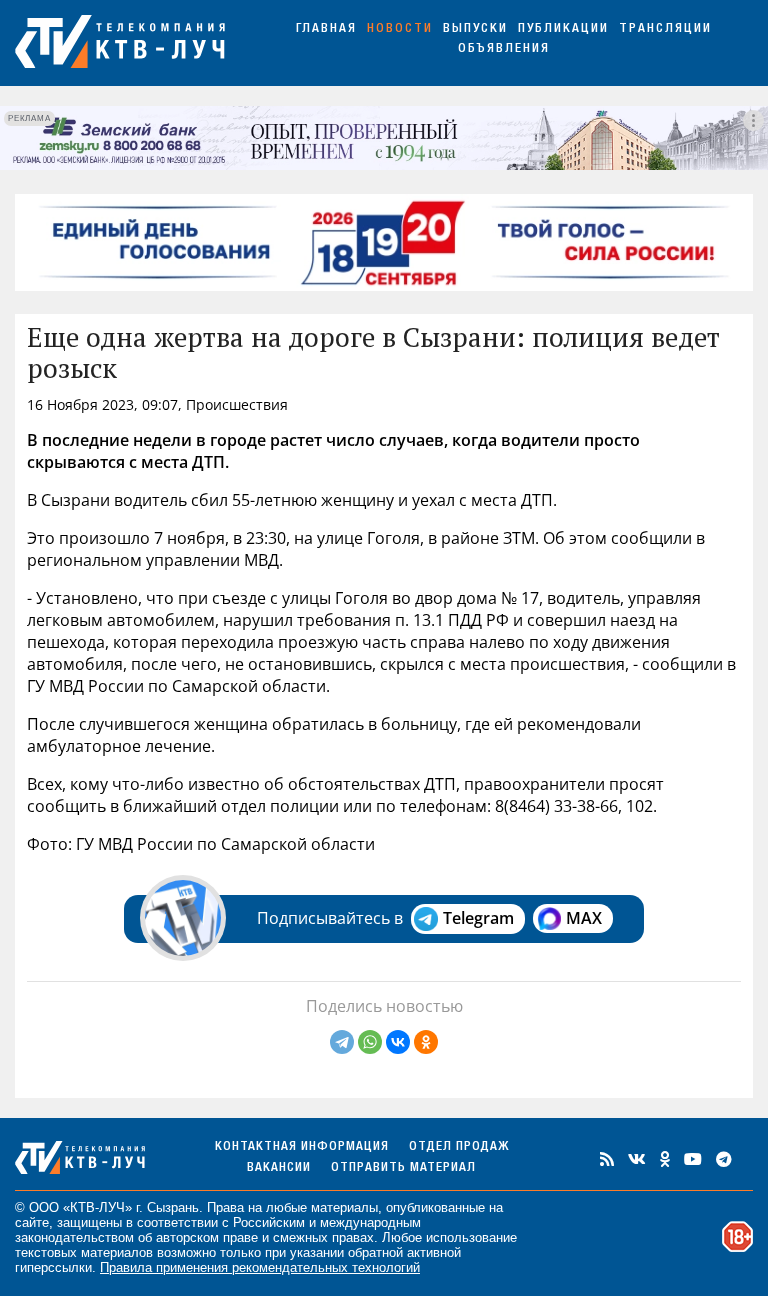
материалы (344, 1207)
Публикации (563, 29)
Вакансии (279, 1168)
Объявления (504, 49)
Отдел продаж (459, 1147)
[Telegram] (342, 1042)
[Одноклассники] (426, 1042)
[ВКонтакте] (398, 1042)
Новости (400, 29)
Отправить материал (403, 1168)
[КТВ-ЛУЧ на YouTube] (693, 1159)
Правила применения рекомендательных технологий (260, 1267)
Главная (326, 29)
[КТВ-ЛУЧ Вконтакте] (637, 1159)
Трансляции (665, 29)
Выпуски (475, 29)
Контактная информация (302, 1147)
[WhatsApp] (370, 1042)
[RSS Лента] (607, 1159)
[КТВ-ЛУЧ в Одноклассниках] (665, 1159)
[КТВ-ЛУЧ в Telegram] (724, 1159)
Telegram (478, 918)
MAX (584, 918)
